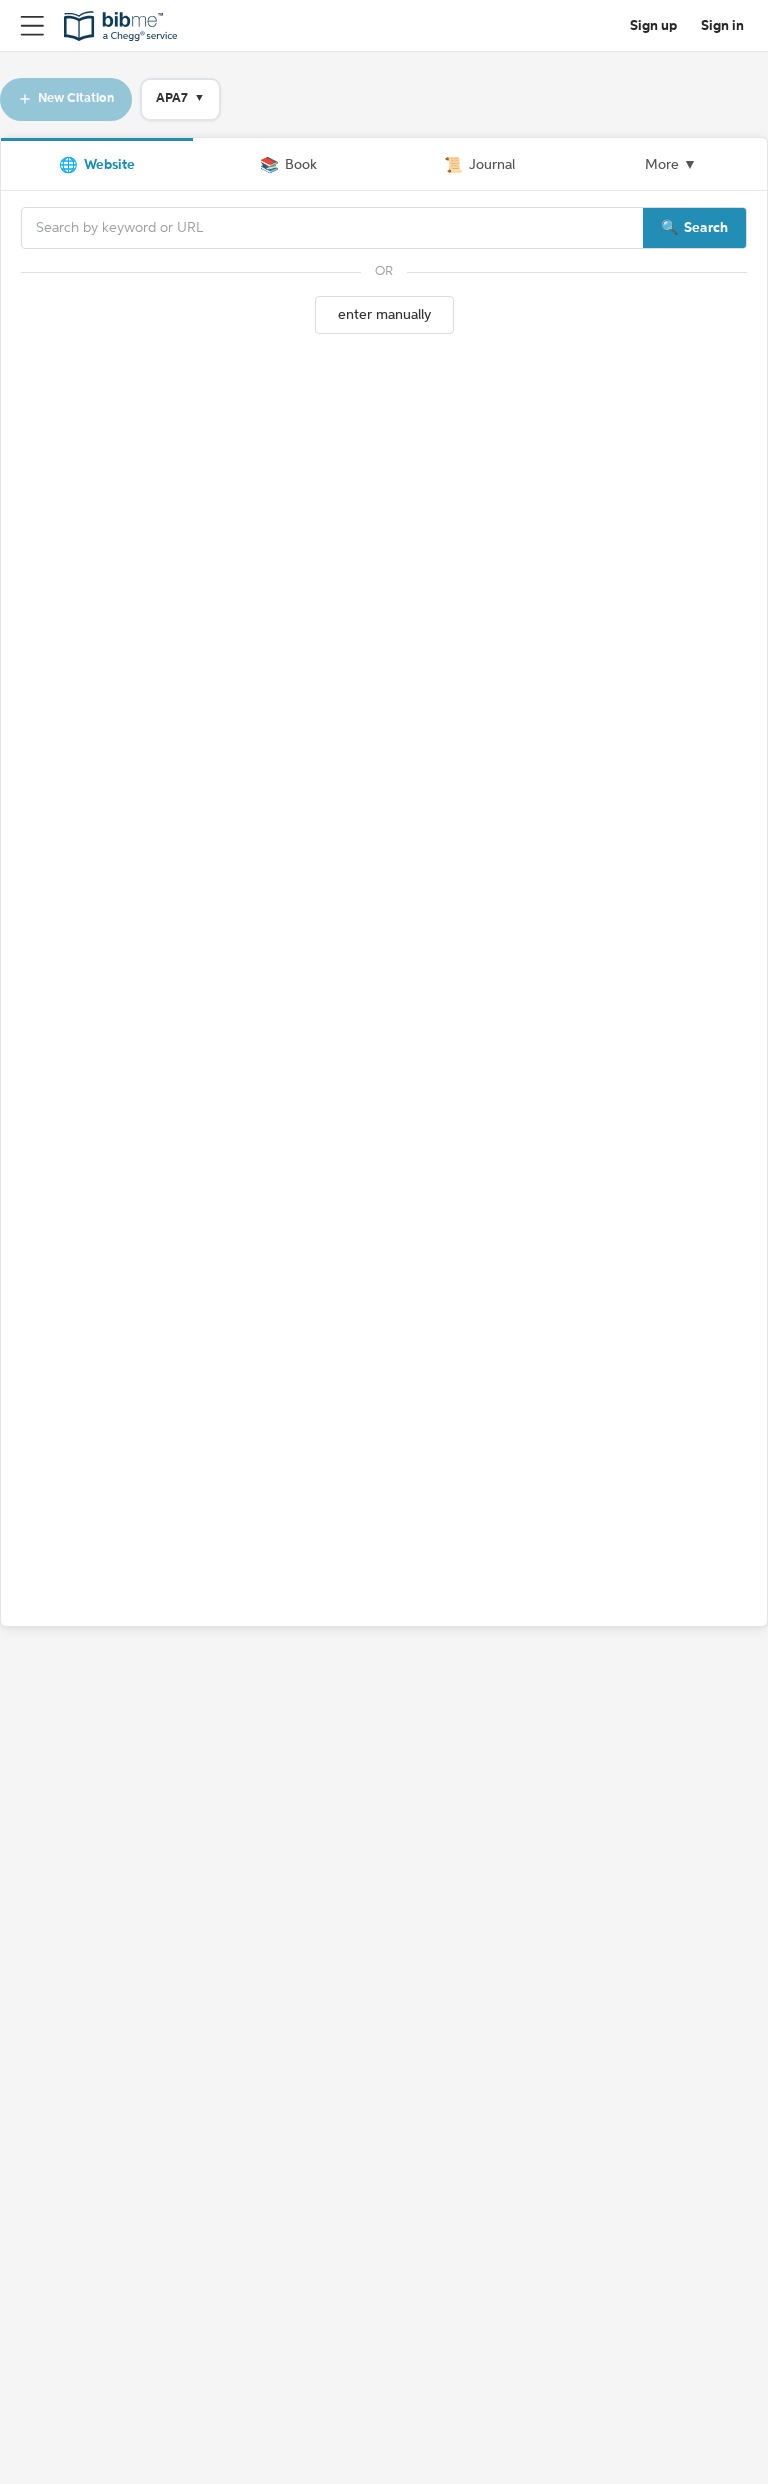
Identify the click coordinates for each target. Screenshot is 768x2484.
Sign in (722, 26)
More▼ (671, 165)
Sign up (653, 26)
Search (706, 228)
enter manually (384, 315)
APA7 (180, 98)
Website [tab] (97, 165)
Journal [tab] (479, 165)
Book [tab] (288, 165)
